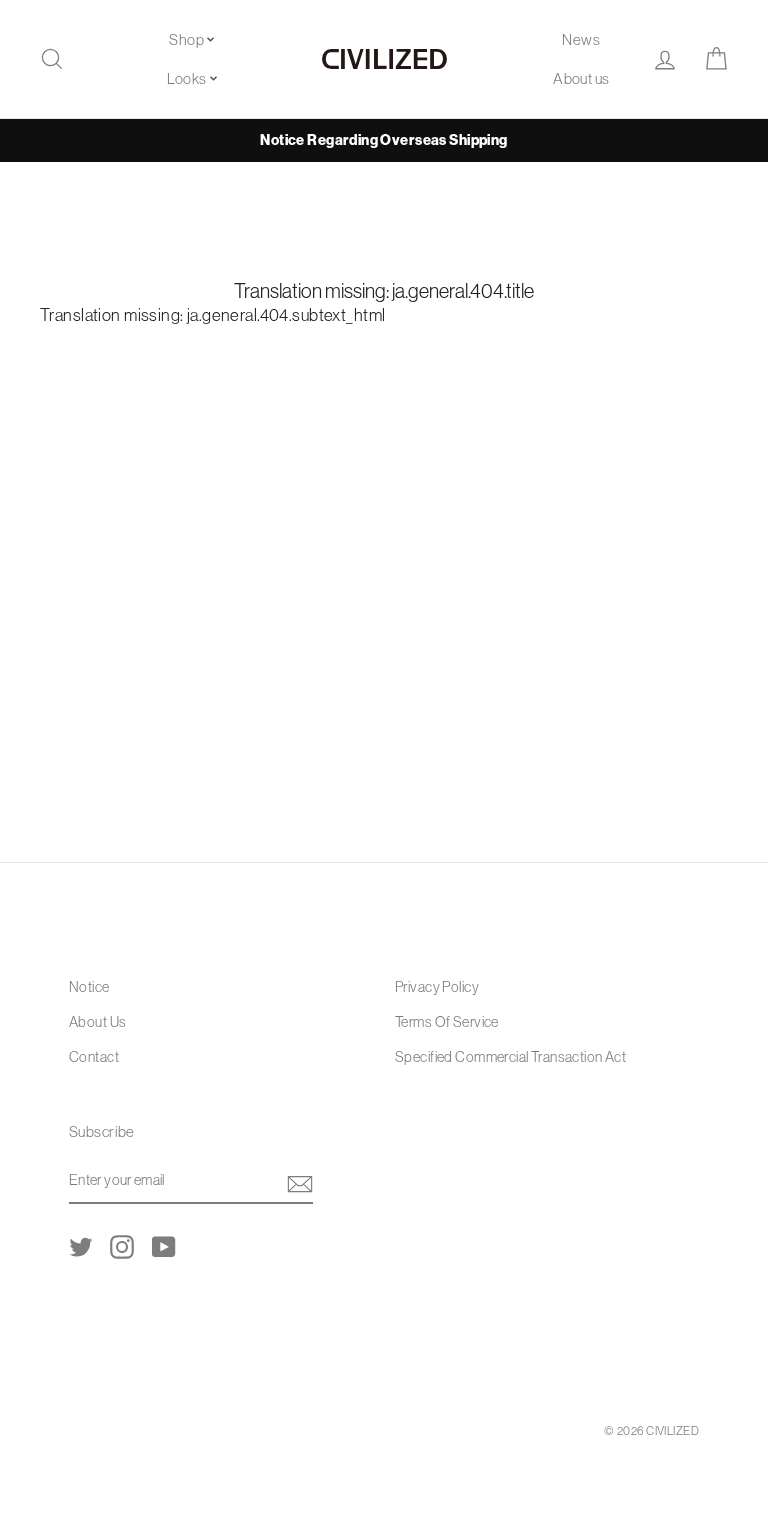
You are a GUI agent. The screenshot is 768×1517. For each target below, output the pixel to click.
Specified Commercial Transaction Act (510, 1057)
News (581, 39)
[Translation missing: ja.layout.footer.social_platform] (81, 1246)
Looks (187, 78)
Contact (94, 1057)
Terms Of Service (447, 1022)
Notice (89, 987)
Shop (186, 39)
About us (581, 78)
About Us (97, 1022)
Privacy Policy (437, 987)
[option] (384, 140)
